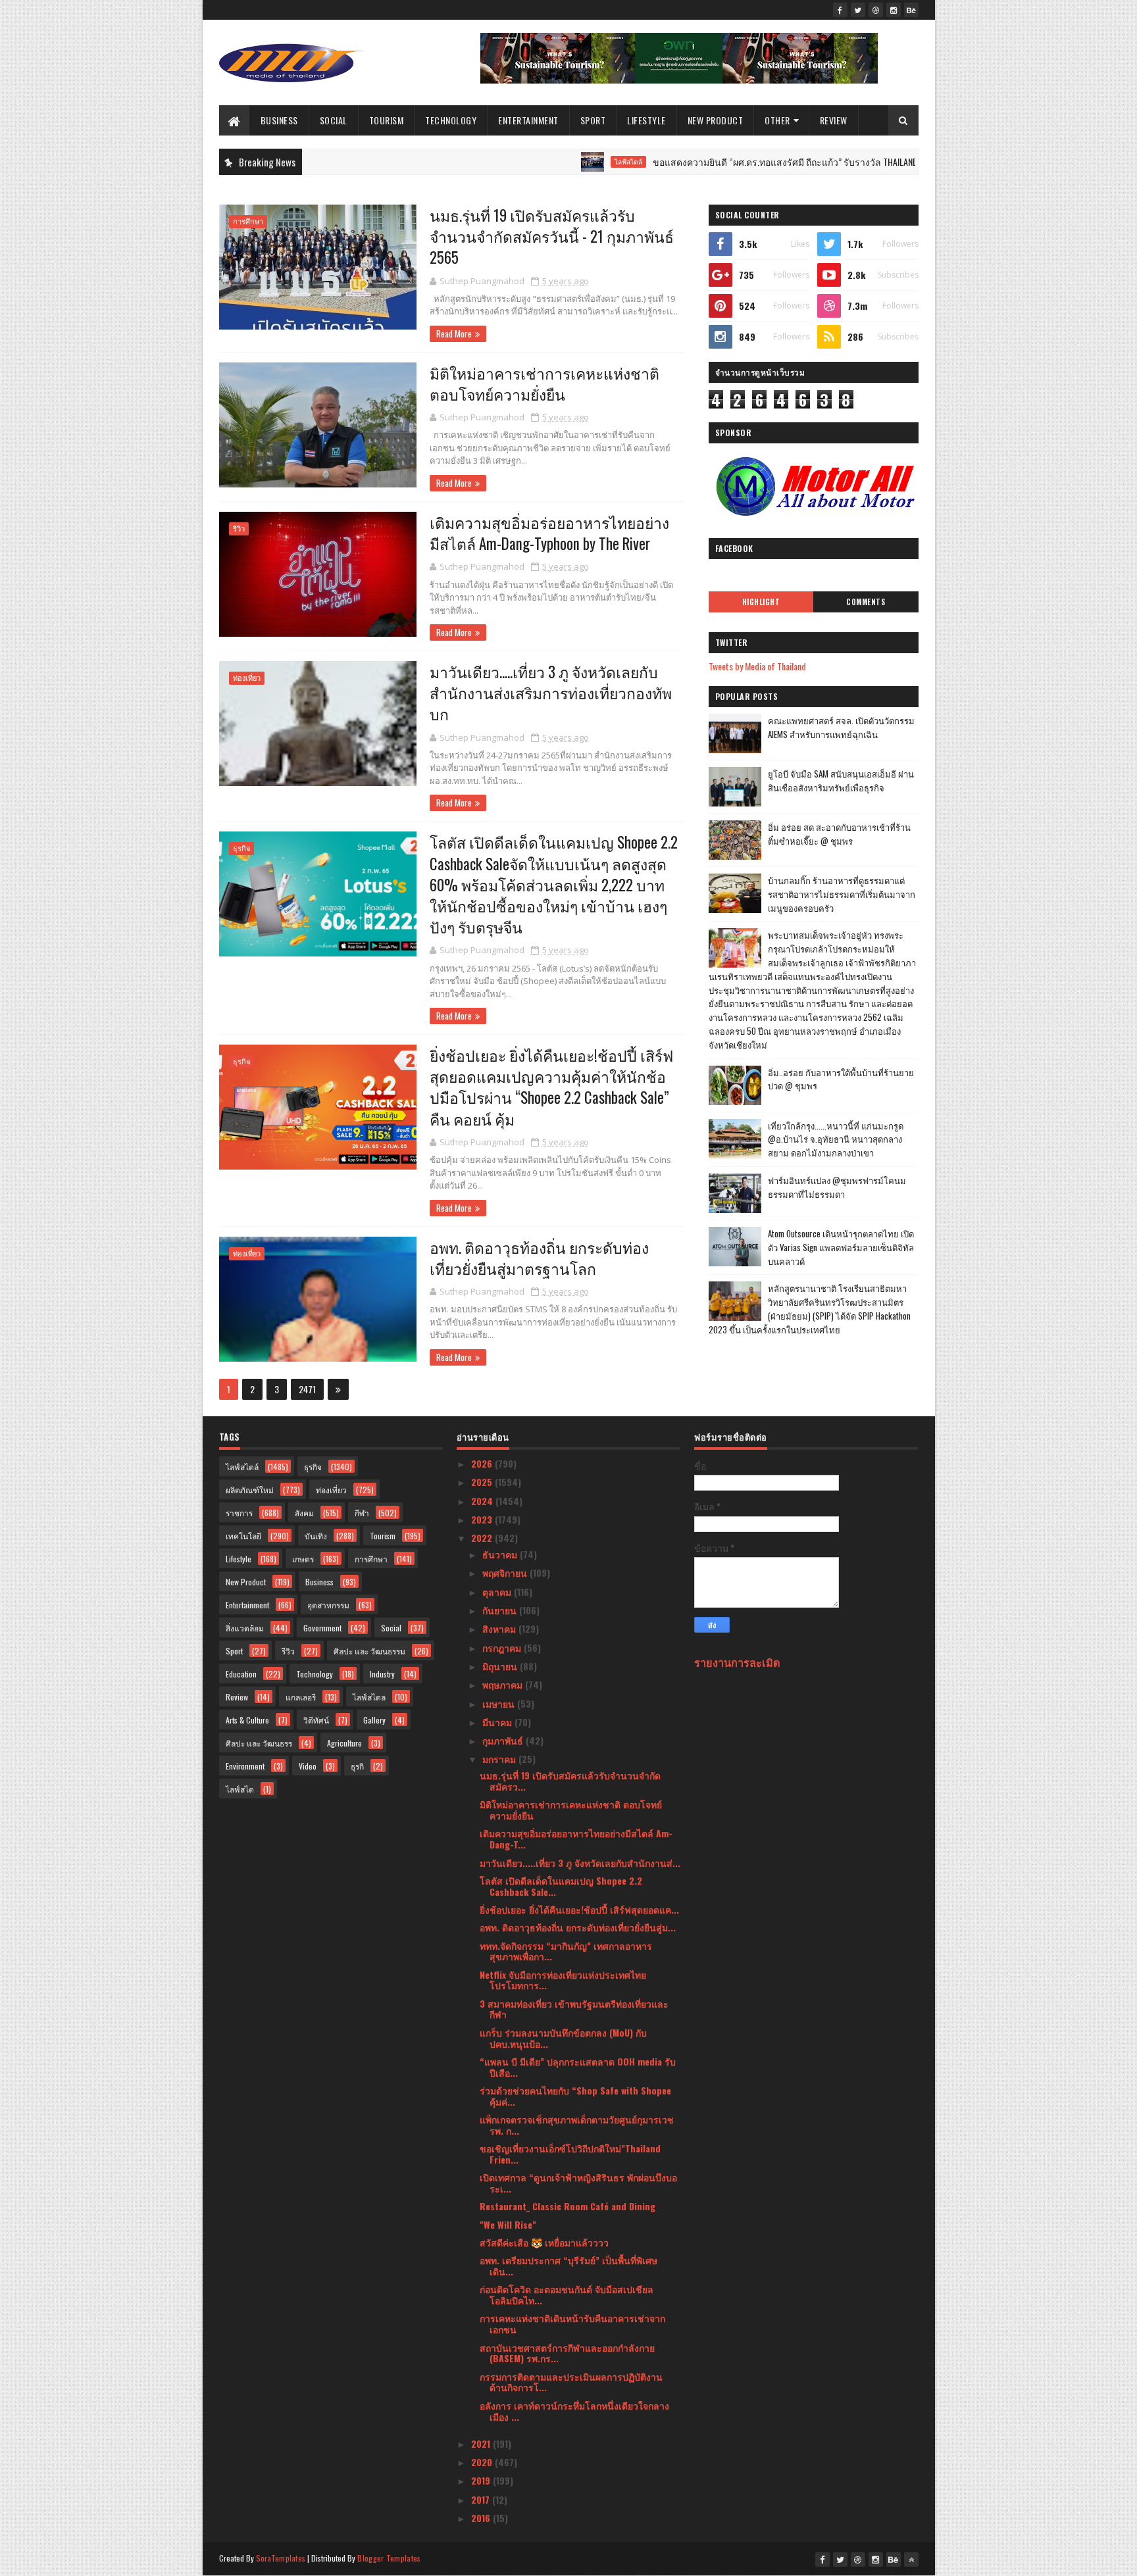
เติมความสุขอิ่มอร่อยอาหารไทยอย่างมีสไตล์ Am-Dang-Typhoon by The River (549, 533)
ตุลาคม (498, 1592)
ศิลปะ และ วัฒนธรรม (369, 1651)
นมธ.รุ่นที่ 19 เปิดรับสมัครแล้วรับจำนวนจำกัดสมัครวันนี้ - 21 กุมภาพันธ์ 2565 (552, 236)
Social (334, 120)
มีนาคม (498, 1722)
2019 (482, 2480)
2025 (483, 1482)
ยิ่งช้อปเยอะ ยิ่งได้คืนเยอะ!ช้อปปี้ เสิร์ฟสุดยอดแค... (579, 1909)
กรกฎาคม (503, 1647)
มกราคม (500, 1759)
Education (241, 1674)
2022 (483, 1538)
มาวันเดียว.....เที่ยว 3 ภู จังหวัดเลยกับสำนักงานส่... (580, 1863)
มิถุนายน (501, 1666)
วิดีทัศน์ (316, 1720)
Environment (245, 1766)
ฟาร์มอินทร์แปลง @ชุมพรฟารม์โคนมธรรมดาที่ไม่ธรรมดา (837, 1187)
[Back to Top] (911, 2560)
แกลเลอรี (301, 1697)
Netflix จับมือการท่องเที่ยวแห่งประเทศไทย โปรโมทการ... (563, 1980)
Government (322, 1628)
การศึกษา (248, 221)
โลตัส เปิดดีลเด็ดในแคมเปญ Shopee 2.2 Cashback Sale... (561, 1886)
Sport (593, 120)
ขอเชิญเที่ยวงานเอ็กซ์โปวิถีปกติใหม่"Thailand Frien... (570, 2154)
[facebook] (840, 10)
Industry (382, 1674)
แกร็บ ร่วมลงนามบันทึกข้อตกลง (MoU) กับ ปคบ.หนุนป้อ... (563, 2038)
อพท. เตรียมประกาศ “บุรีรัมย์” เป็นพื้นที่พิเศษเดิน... (568, 2266)
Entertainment (528, 120)
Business (279, 120)
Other (777, 120)
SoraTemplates (281, 2558)
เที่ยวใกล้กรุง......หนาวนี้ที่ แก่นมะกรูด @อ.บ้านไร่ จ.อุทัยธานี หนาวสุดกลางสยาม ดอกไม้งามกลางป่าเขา (836, 1139)
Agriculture (344, 1743)
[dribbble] (876, 10)
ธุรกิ (357, 1766)
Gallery (374, 1720)
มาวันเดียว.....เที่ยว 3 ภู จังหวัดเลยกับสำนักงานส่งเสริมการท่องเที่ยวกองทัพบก (551, 693)
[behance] (911, 10)
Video (308, 1766)
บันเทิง (316, 1536)
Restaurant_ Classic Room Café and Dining (568, 2206)
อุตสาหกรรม (328, 1605)
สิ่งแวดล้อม (245, 1628)
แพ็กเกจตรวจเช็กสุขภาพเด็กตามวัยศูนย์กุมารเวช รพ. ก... (577, 2125)
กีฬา (362, 1513)
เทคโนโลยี (243, 1536)
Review (834, 120)
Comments (866, 602)
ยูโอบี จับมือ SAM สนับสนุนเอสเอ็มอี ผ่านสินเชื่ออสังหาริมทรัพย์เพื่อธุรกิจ (841, 780)
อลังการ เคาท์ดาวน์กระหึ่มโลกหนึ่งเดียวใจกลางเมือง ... (574, 2411)
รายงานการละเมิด (737, 1662)
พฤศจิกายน (506, 1573)
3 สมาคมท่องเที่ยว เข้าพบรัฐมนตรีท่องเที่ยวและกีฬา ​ (574, 2009)
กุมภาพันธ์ (504, 1740)
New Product (716, 120)
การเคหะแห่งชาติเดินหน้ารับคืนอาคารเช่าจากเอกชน (572, 2323)
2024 (483, 1501)
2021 (482, 2443)
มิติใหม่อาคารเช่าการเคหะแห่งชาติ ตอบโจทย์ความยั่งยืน (544, 384)
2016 (482, 2518)
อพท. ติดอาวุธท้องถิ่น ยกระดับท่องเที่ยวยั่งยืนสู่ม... (578, 1927)
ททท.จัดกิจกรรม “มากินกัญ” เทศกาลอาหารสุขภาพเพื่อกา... (566, 1951)
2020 (483, 2462)
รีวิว (239, 529)
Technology (451, 120)
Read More (454, 334)
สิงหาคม (500, 1628)
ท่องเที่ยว (247, 678)
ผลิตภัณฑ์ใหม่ (250, 1490)
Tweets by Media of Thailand (757, 666)
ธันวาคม (501, 1554)
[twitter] (858, 10)
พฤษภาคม (504, 1684)
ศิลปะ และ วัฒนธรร (259, 1743)
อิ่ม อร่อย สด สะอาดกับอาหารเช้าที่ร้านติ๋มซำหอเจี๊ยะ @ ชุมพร (839, 834)
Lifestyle (646, 120)
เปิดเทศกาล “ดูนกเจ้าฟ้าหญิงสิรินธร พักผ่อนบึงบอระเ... (578, 2183)
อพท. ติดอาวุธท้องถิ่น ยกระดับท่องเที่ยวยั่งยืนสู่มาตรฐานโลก (539, 1258)
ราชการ (239, 1513)
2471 (307, 1389)
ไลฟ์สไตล (369, 1697)
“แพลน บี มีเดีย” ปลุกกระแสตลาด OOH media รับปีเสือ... (578, 2067)
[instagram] (894, 10)
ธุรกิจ (241, 848)
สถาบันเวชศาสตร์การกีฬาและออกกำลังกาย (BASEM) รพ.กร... (567, 2353)
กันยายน (501, 1610)
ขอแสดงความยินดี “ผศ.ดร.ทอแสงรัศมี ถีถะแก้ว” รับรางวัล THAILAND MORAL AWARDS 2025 (760, 161)
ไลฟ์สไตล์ (564, 162)
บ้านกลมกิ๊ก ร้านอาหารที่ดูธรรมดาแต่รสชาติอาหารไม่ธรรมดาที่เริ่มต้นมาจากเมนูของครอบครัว (842, 894)
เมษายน (500, 1703)
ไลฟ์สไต (240, 1789)
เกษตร (303, 1559)
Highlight (761, 602)
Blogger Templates (389, 2558)
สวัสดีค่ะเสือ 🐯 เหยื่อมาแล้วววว (544, 2242)
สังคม (304, 1513)
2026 (483, 1463)
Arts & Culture (247, 1720)
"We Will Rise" (508, 2224)
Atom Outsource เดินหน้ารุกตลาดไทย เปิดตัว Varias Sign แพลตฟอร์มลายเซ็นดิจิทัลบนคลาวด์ (841, 1247)
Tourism (387, 120)
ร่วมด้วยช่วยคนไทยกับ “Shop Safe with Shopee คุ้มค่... (575, 2096)
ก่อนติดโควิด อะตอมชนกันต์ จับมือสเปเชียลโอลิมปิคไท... (567, 2294)
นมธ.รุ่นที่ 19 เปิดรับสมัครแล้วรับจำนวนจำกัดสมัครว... (570, 1781)
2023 (483, 1519)
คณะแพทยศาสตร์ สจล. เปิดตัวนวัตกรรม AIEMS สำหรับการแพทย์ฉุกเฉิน (841, 727)
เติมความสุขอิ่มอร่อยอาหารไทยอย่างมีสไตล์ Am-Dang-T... (576, 1839)
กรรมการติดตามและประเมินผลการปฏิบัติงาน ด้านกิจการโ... (571, 2382)
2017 (482, 2499)
